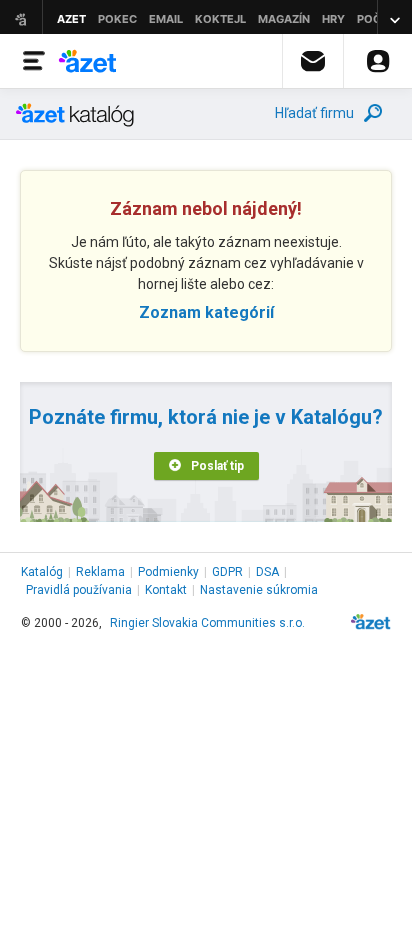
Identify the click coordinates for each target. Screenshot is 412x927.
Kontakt (166, 590)
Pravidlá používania (79, 590)
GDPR (227, 572)
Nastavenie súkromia (259, 590)
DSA (267, 572)
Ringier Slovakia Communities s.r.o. (207, 623)
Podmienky (168, 572)
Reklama (100, 572)
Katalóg (42, 572)
